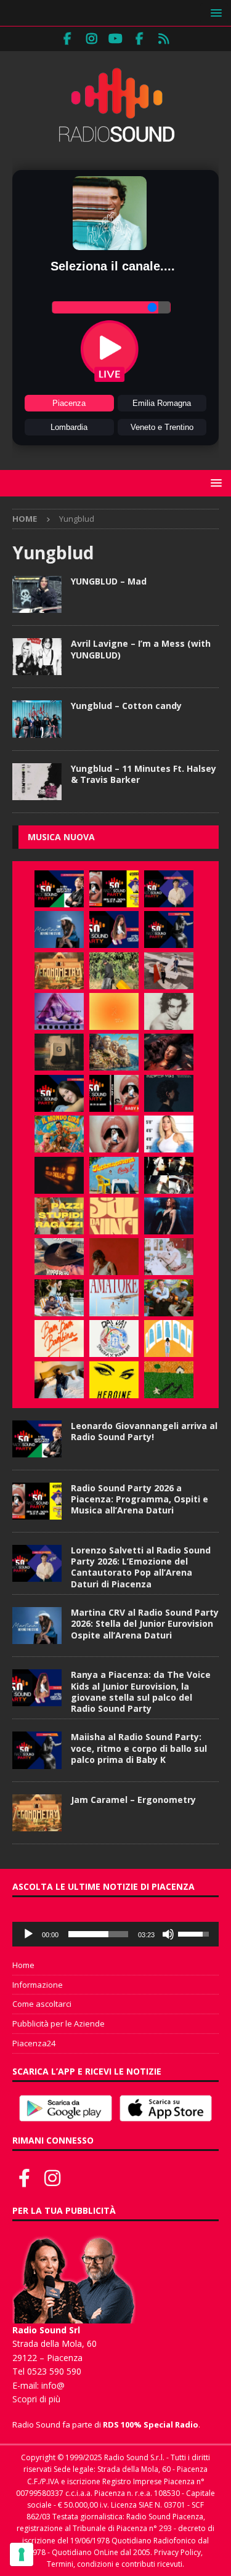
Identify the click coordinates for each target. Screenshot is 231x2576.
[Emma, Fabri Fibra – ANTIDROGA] (169, 971)
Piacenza (69, 403)
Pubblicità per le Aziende (59, 2023)
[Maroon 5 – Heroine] (114, 1380)
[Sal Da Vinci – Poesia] (114, 1216)
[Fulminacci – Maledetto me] (169, 1380)
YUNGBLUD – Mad (109, 581)
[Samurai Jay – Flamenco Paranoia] (114, 1298)
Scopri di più (36, 2399)
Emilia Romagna (162, 403)
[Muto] (168, 1934)
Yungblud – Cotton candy (126, 706)
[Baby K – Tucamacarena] (114, 1175)
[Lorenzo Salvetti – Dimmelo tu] (169, 1093)
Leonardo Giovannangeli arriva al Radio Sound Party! (144, 1431)
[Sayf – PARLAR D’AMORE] (169, 1052)
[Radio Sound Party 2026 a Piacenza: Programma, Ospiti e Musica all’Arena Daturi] (114, 889)
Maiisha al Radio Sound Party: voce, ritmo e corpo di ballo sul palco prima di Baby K (139, 1748)
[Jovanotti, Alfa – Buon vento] (169, 1298)
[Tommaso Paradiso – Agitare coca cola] (114, 1011)
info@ (53, 2385)
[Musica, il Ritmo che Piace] (37, 594)
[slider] (98, 1934)
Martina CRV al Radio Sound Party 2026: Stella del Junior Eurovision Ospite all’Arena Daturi (145, 1623)
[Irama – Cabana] (114, 1257)
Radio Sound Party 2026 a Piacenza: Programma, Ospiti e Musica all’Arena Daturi (140, 1499)
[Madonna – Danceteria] (59, 1011)
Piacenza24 (34, 2043)
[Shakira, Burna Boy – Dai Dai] (114, 1339)
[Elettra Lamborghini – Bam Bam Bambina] (59, 1339)
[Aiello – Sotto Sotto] (59, 1380)
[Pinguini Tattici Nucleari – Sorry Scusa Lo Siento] (169, 1339)
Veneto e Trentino (162, 427)
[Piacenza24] (164, 39)
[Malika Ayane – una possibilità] (169, 1175)
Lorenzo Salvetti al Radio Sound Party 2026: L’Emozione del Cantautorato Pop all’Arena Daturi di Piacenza (141, 1567)
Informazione (38, 1985)
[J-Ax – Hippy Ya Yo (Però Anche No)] (59, 1257)
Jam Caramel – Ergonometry (133, 1800)
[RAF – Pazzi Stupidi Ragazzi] (59, 1216)
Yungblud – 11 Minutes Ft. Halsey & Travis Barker (144, 774)
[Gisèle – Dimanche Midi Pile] (59, 1052)
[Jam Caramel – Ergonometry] (59, 971)
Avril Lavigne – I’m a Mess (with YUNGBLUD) (141, 649)
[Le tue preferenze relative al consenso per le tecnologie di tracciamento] (22, 2554)
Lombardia (69, 427)
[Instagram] (91, 39)
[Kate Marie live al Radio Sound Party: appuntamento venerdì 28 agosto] (59, 1093)
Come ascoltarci (42, 2004)
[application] (115, 1934)
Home (23, 1965)
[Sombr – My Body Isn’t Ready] (169, 1011)
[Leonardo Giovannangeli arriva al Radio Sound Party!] (59, 889)
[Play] (28, 1934)
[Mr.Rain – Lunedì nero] (169, 1257)
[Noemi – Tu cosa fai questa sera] (169, 1216)
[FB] (67, 39)
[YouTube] (115, 39)
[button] (214, 13)
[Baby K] (169, 1134)
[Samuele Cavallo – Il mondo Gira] (59, 1134)
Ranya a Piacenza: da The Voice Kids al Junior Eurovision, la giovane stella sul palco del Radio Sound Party (141, 1691)
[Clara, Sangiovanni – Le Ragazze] (59, 1298)
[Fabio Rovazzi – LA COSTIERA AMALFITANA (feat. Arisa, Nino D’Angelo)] (114, 1052)
